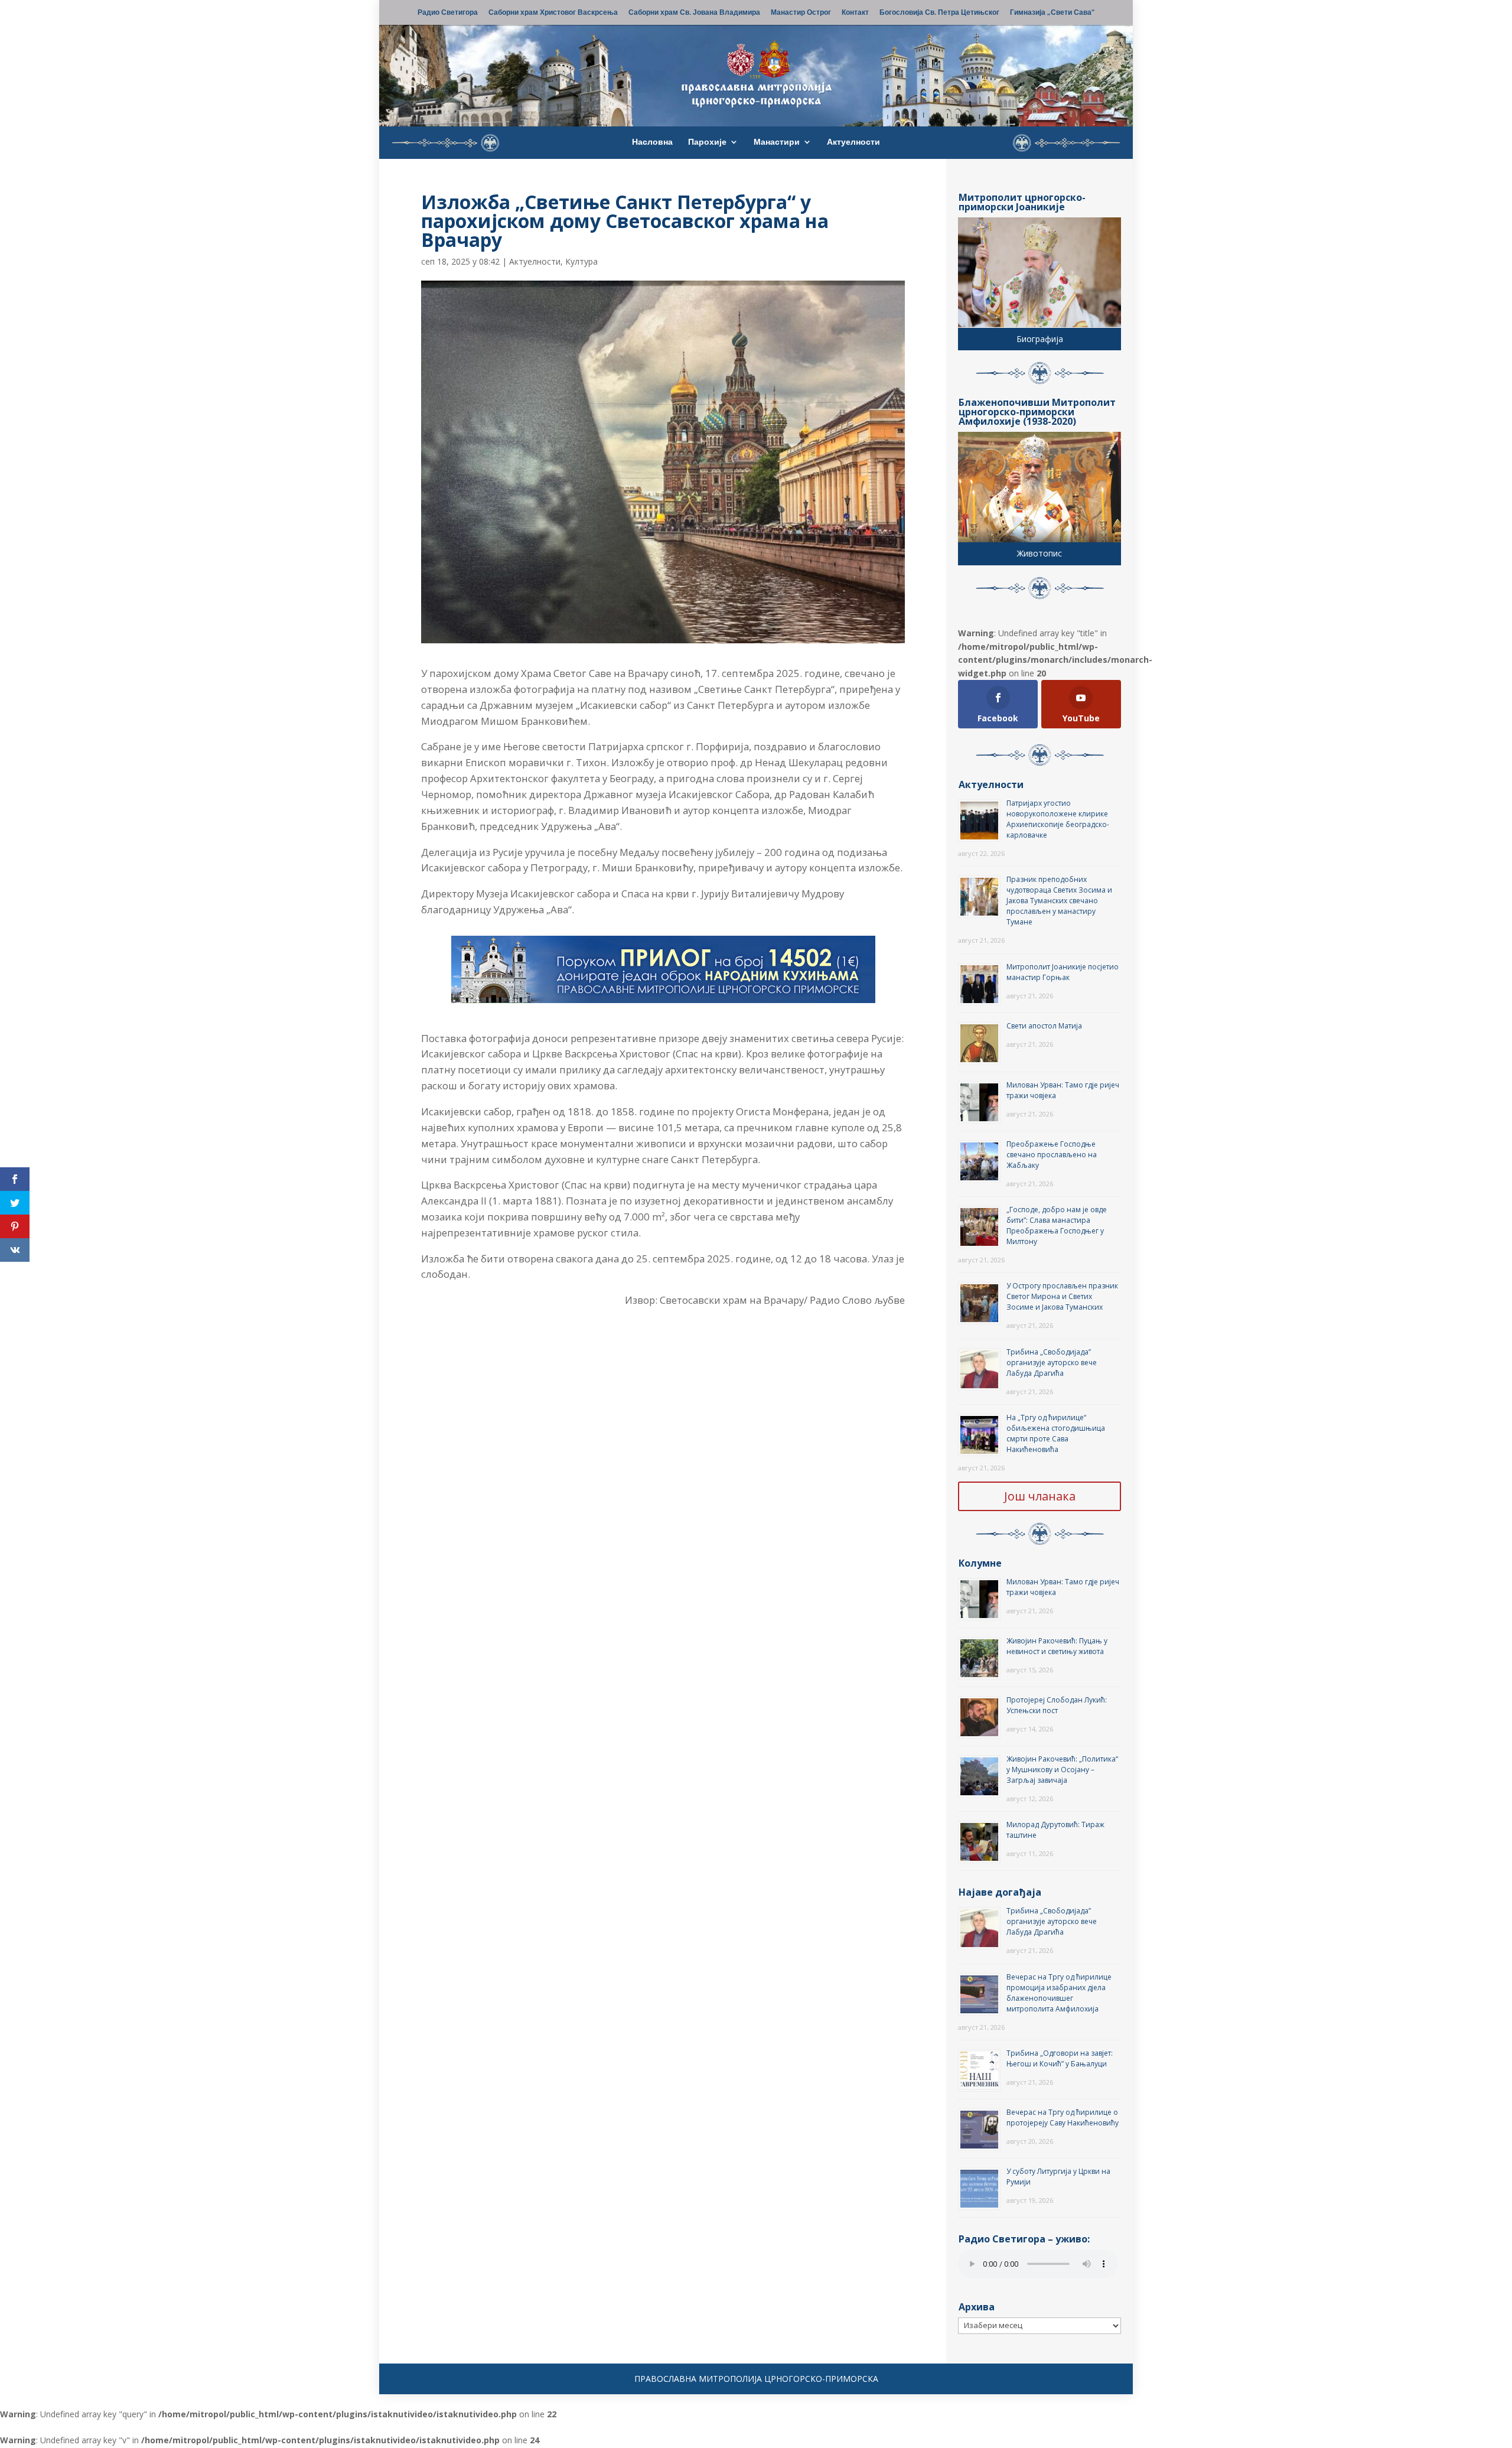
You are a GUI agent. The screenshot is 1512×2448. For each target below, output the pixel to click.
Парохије (707, 142)
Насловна (652, 142)
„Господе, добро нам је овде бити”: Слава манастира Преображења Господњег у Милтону (1057, 1225)
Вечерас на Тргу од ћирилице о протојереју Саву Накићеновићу (1063, 2117)
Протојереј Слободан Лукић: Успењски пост (1057, 1705)
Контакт (855, 13)
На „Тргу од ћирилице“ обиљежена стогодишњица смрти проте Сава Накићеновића (1056, 1433)
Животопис (1039, 553)
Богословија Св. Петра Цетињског (939, 13)
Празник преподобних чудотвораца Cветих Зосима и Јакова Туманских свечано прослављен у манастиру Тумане (1059, 901)
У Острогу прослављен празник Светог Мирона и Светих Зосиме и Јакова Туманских (1062, 1296)
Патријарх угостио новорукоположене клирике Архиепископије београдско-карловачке (1058, 819)
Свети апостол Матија (1044, 1026)
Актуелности (853, 142)
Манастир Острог (801, 13)
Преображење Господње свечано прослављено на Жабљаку (1052, 1155)
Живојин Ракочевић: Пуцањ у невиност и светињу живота (1057, 1646)
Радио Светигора (448, 13)
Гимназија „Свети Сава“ (1052, 13)
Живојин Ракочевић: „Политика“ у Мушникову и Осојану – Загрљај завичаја (1062, 1770)
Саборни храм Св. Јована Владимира (694, 13)
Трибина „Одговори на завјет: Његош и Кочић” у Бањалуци (1060, 2058)
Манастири (777, 142)
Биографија (1040, 339)
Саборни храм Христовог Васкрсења (553, 13)
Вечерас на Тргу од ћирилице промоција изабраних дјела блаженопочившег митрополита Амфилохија (1059, 1993)
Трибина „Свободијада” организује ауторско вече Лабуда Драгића (1052, 1363)
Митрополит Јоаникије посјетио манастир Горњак (1063, 972)
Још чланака (1040, 1496)
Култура (581, 261)
